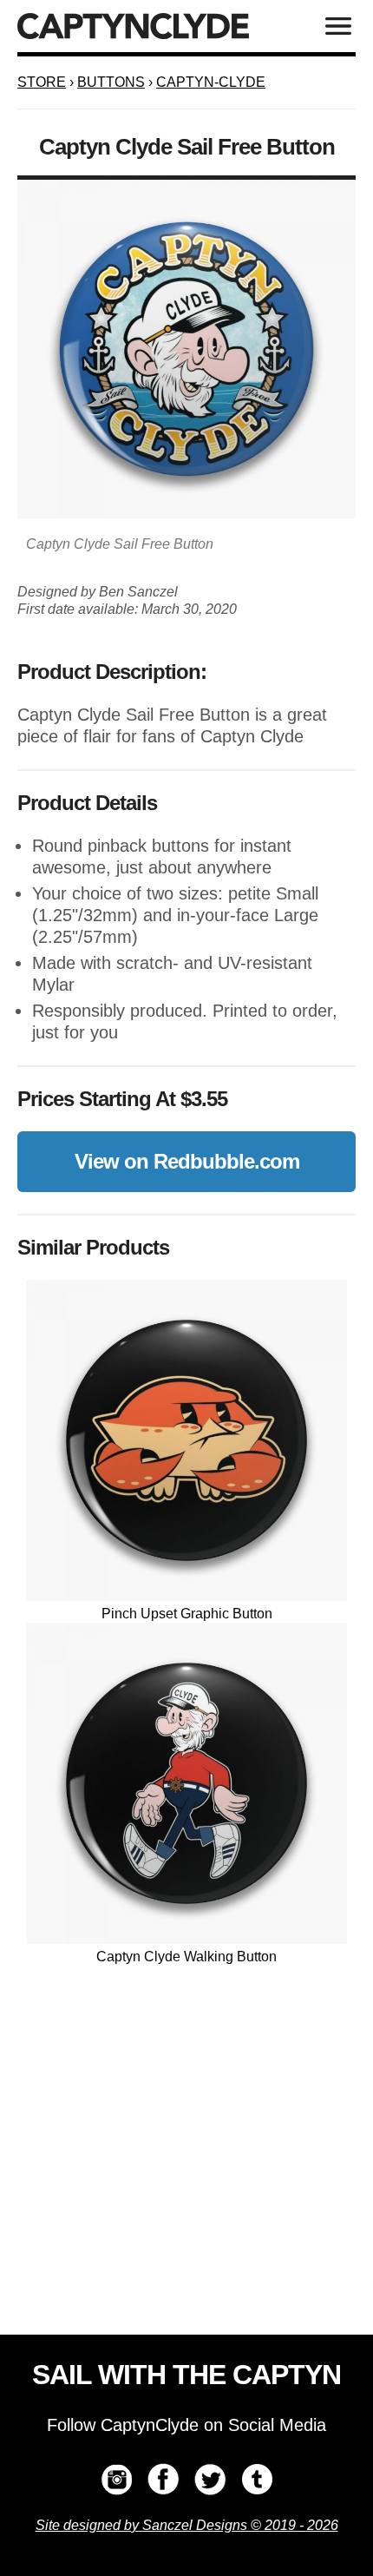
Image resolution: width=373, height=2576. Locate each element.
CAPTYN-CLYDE (211, 82)
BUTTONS (111, 82)
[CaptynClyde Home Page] (133, 26)
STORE (42, 82)
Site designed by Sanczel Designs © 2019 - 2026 (187, 2525)
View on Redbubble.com (187, 1161)
